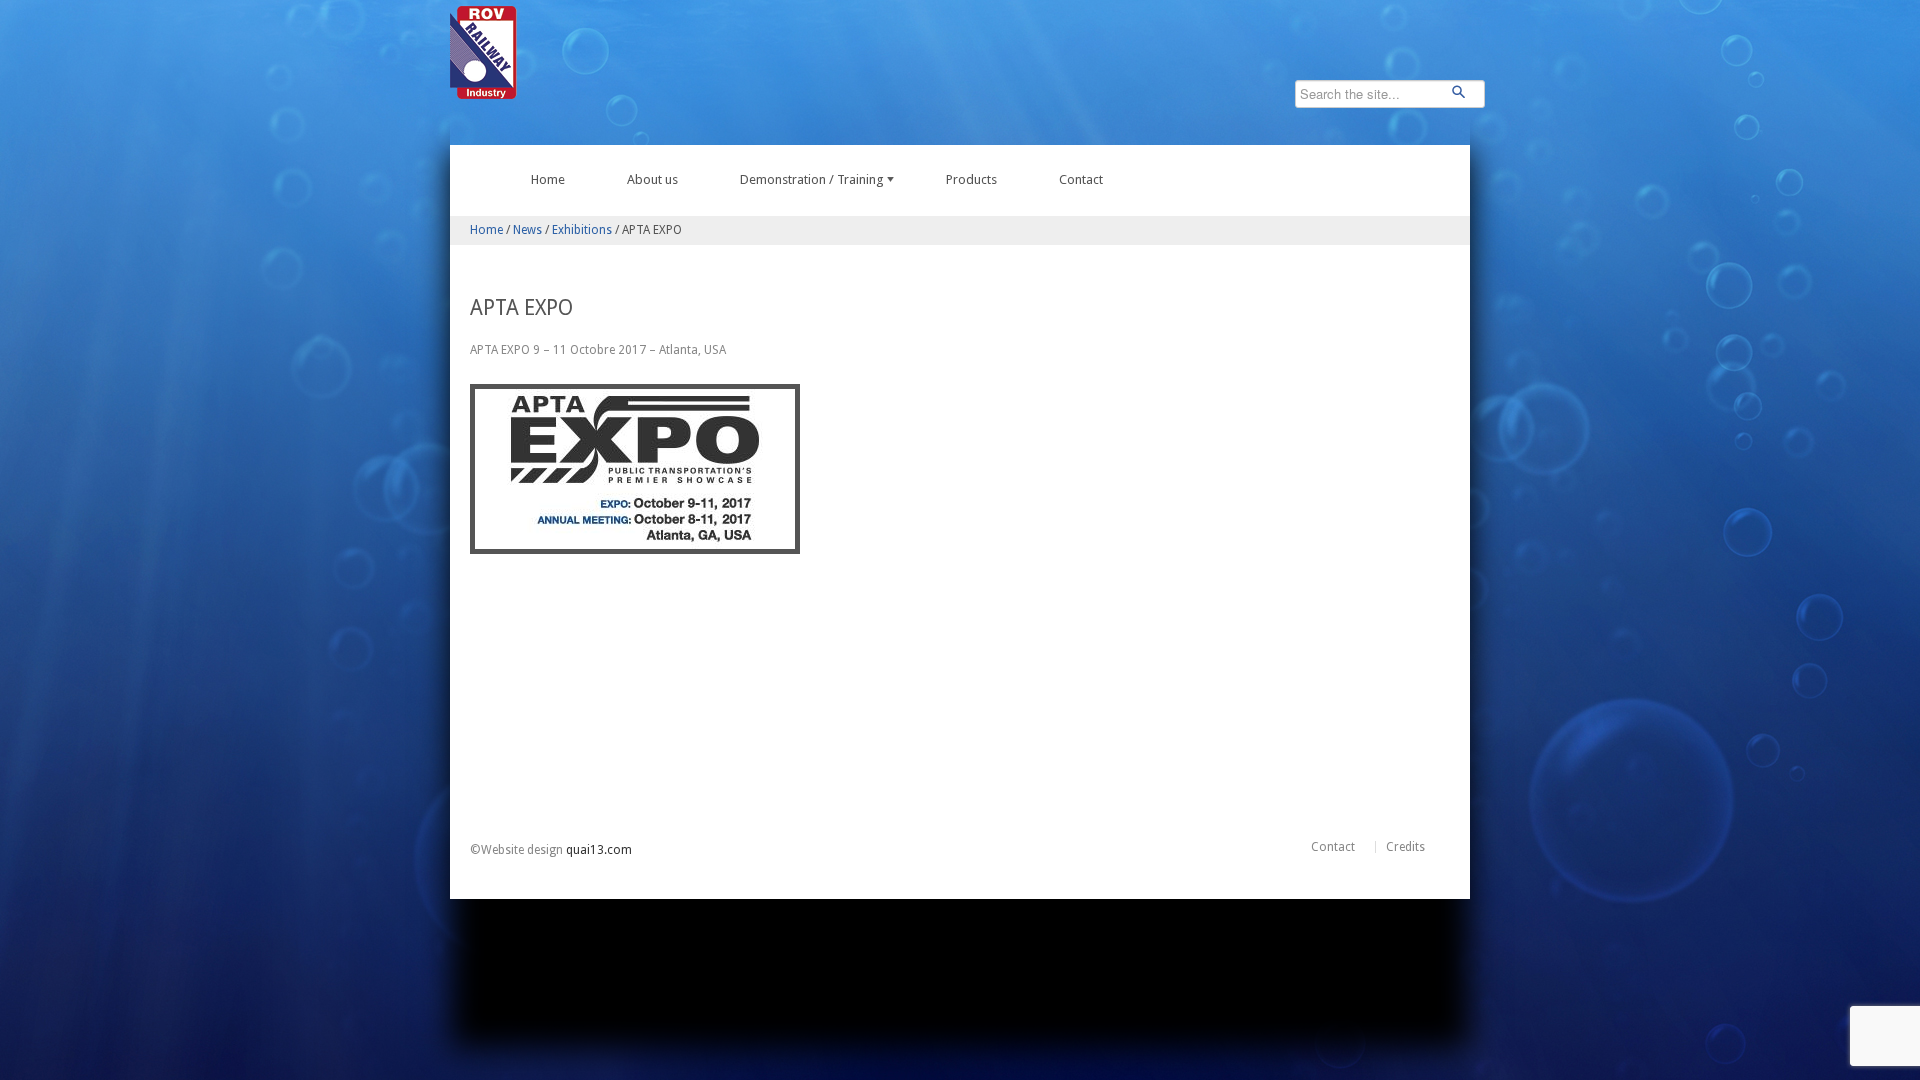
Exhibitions (582, 230)
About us (652, 179)
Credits (1405, 847)
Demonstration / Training (812, 179)
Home (548, 179)
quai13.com (599, 850)
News (527, 230)
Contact (1081, 179)
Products (971, 179)
